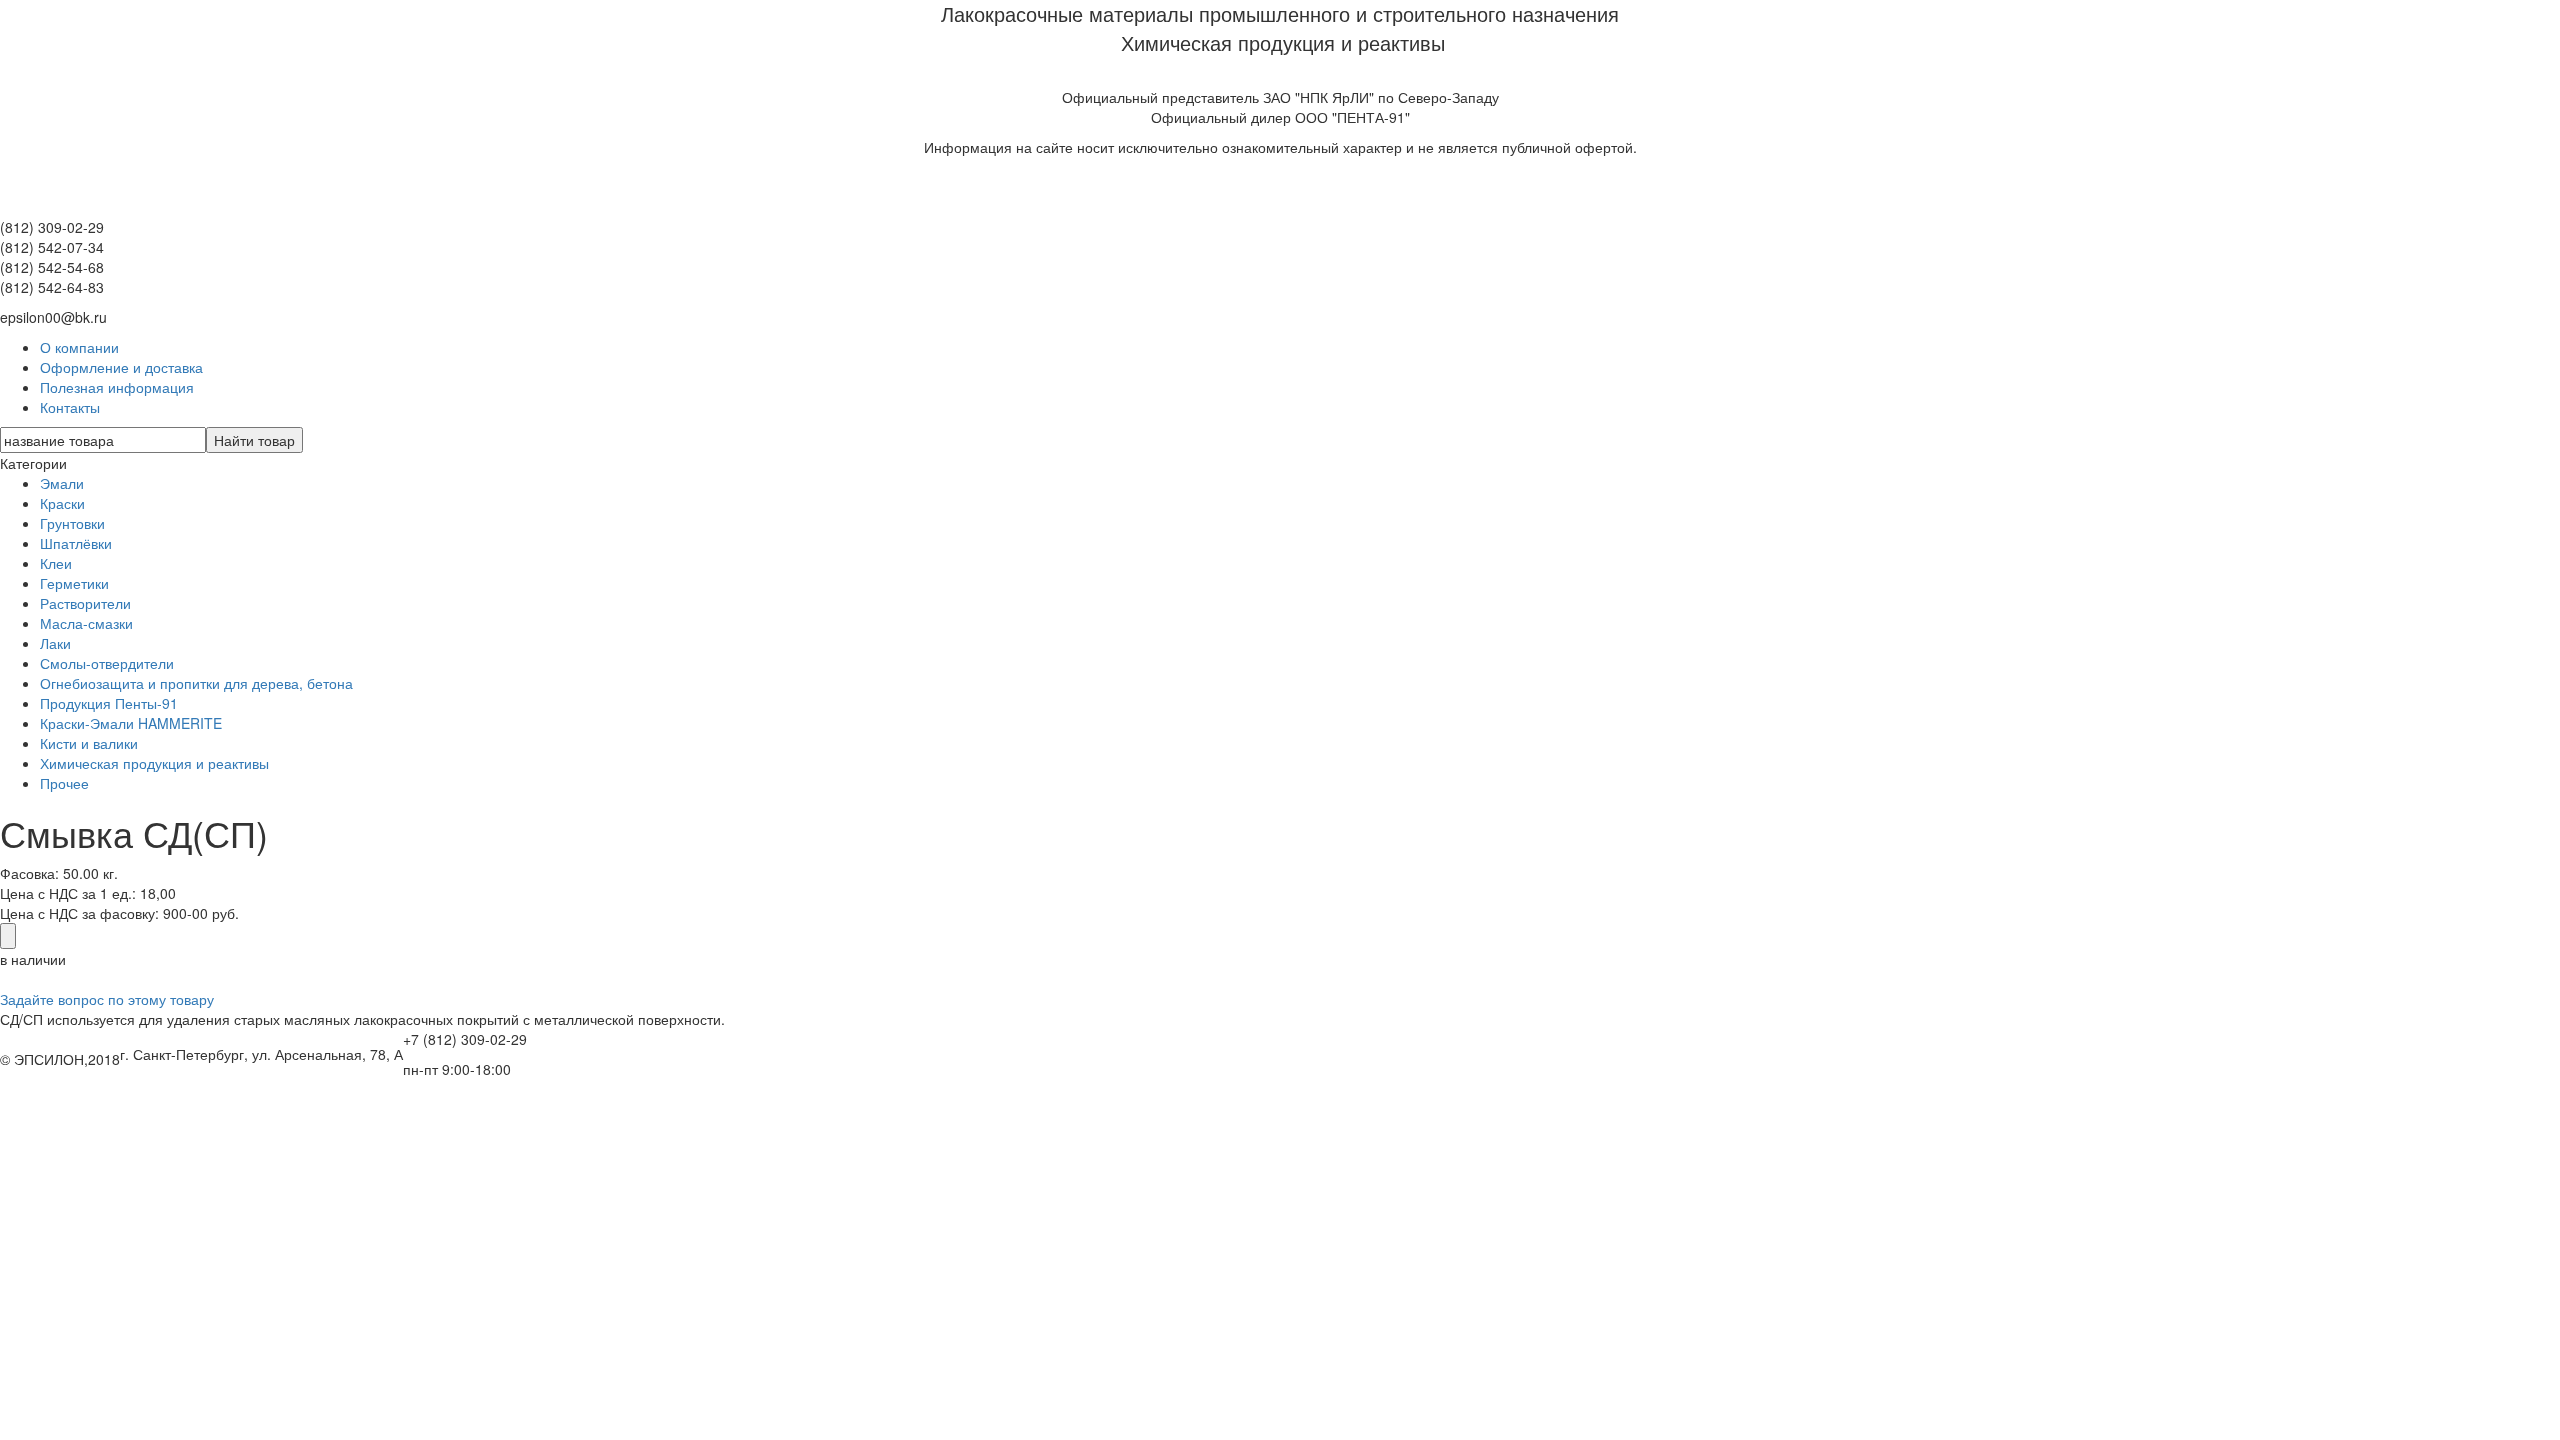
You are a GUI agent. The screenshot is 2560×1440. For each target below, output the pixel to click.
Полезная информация (117, 387)
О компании (79, 347)
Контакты (70, 407)
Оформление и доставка (121, 367)
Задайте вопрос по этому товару (107, 999)
